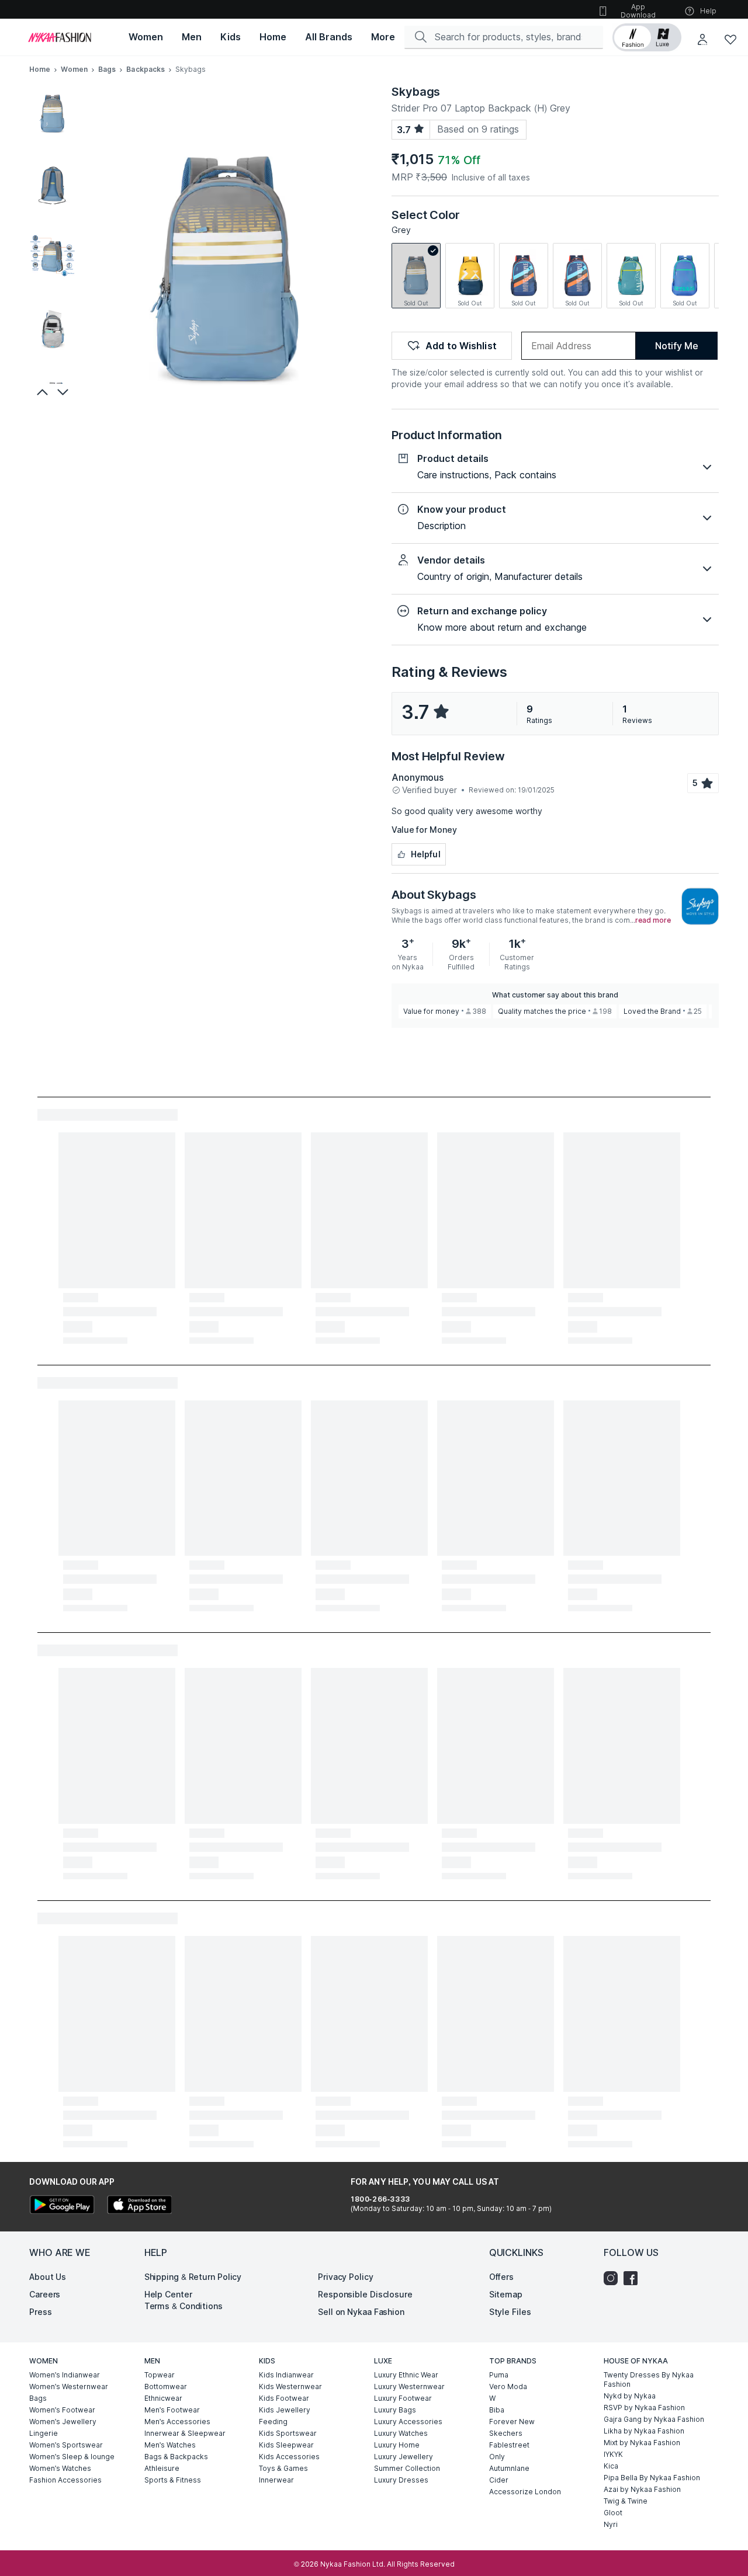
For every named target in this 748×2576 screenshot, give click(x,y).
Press (41, 2312)
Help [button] (708, 11)
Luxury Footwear (403, 2398)
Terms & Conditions (183, 2306)
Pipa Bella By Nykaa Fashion (652, 2478)
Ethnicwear (163, 2398)
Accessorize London (525, 2492)
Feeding (273, 2422)
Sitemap (506, 2294)
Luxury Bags (395, 2410)
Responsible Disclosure (365, 2294)
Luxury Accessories (408, 2422)
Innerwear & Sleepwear (185, 2433)
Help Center (168, 2294)
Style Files (510, 2312)
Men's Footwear (172, 2410)
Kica (611, 2466)
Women (74, 69)
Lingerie (44, 2433)
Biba (497, 2410)
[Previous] (41, 392)
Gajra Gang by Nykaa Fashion (654, 2419)
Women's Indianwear (65, 2375)
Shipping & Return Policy (193, 2277)
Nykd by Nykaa (630, 2396)
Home (40, 69)
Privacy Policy (346, 2277)
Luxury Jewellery (404, 2457)
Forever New (512, 2422)
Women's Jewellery (63, 2422)
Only (497, 2457)
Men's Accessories (177, 2422)
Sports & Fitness (173, 2480)
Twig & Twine (626, 2501)
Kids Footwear (284, 2398)
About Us (48, 2277)
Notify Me (676, 346)
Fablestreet (509, 2445)
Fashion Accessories (65, 2480)
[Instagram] (614, 2278)
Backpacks (146, 69)
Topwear (160, 2375)
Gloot (613, 2513)
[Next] (64, 392)
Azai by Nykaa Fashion (642, 2489)
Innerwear (276, 2480)
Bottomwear (166, 2386)
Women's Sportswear (66, 2445)
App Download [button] (638, 11)
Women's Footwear (62, 2410)
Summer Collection (407, 2468)
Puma (499, 2375)
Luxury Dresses (401, 2480)
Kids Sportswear (288, 2433)
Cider (499, 2480)
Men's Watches (170, 2445)
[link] (416, 276)
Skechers (506, 2433)
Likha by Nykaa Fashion (644, 2431)
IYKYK (613, 2454)
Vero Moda (508, 2386)
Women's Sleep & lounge (72, 2457)
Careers (45, 2294)
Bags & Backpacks (176, 2457)
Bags (107, 69)
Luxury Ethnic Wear (406, 2375)
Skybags (416, 92)
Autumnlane (509, 2468)
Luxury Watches (401, 2433)
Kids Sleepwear (286, 2445)
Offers (501, 2277)
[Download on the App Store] (139, 2206)
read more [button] (653, 920)
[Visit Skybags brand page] (700, 906)
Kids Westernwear (290, 2386)
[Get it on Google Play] (62, 2206)
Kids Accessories (289, 2457)
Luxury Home (397, 2445)
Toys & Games (283, 2468)
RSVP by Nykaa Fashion (644, 2408)
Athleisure (162, 2468)
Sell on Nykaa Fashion (361, 2312)
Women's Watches (60, 2468)
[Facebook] (633, 2278)
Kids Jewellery (285, 2410)
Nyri (611, 2524)
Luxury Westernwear (409, 2386)
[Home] (60, 37)
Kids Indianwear (286, 2375)
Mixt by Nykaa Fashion (642, 2443)
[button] (647, 37)
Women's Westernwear (69, 2386)
